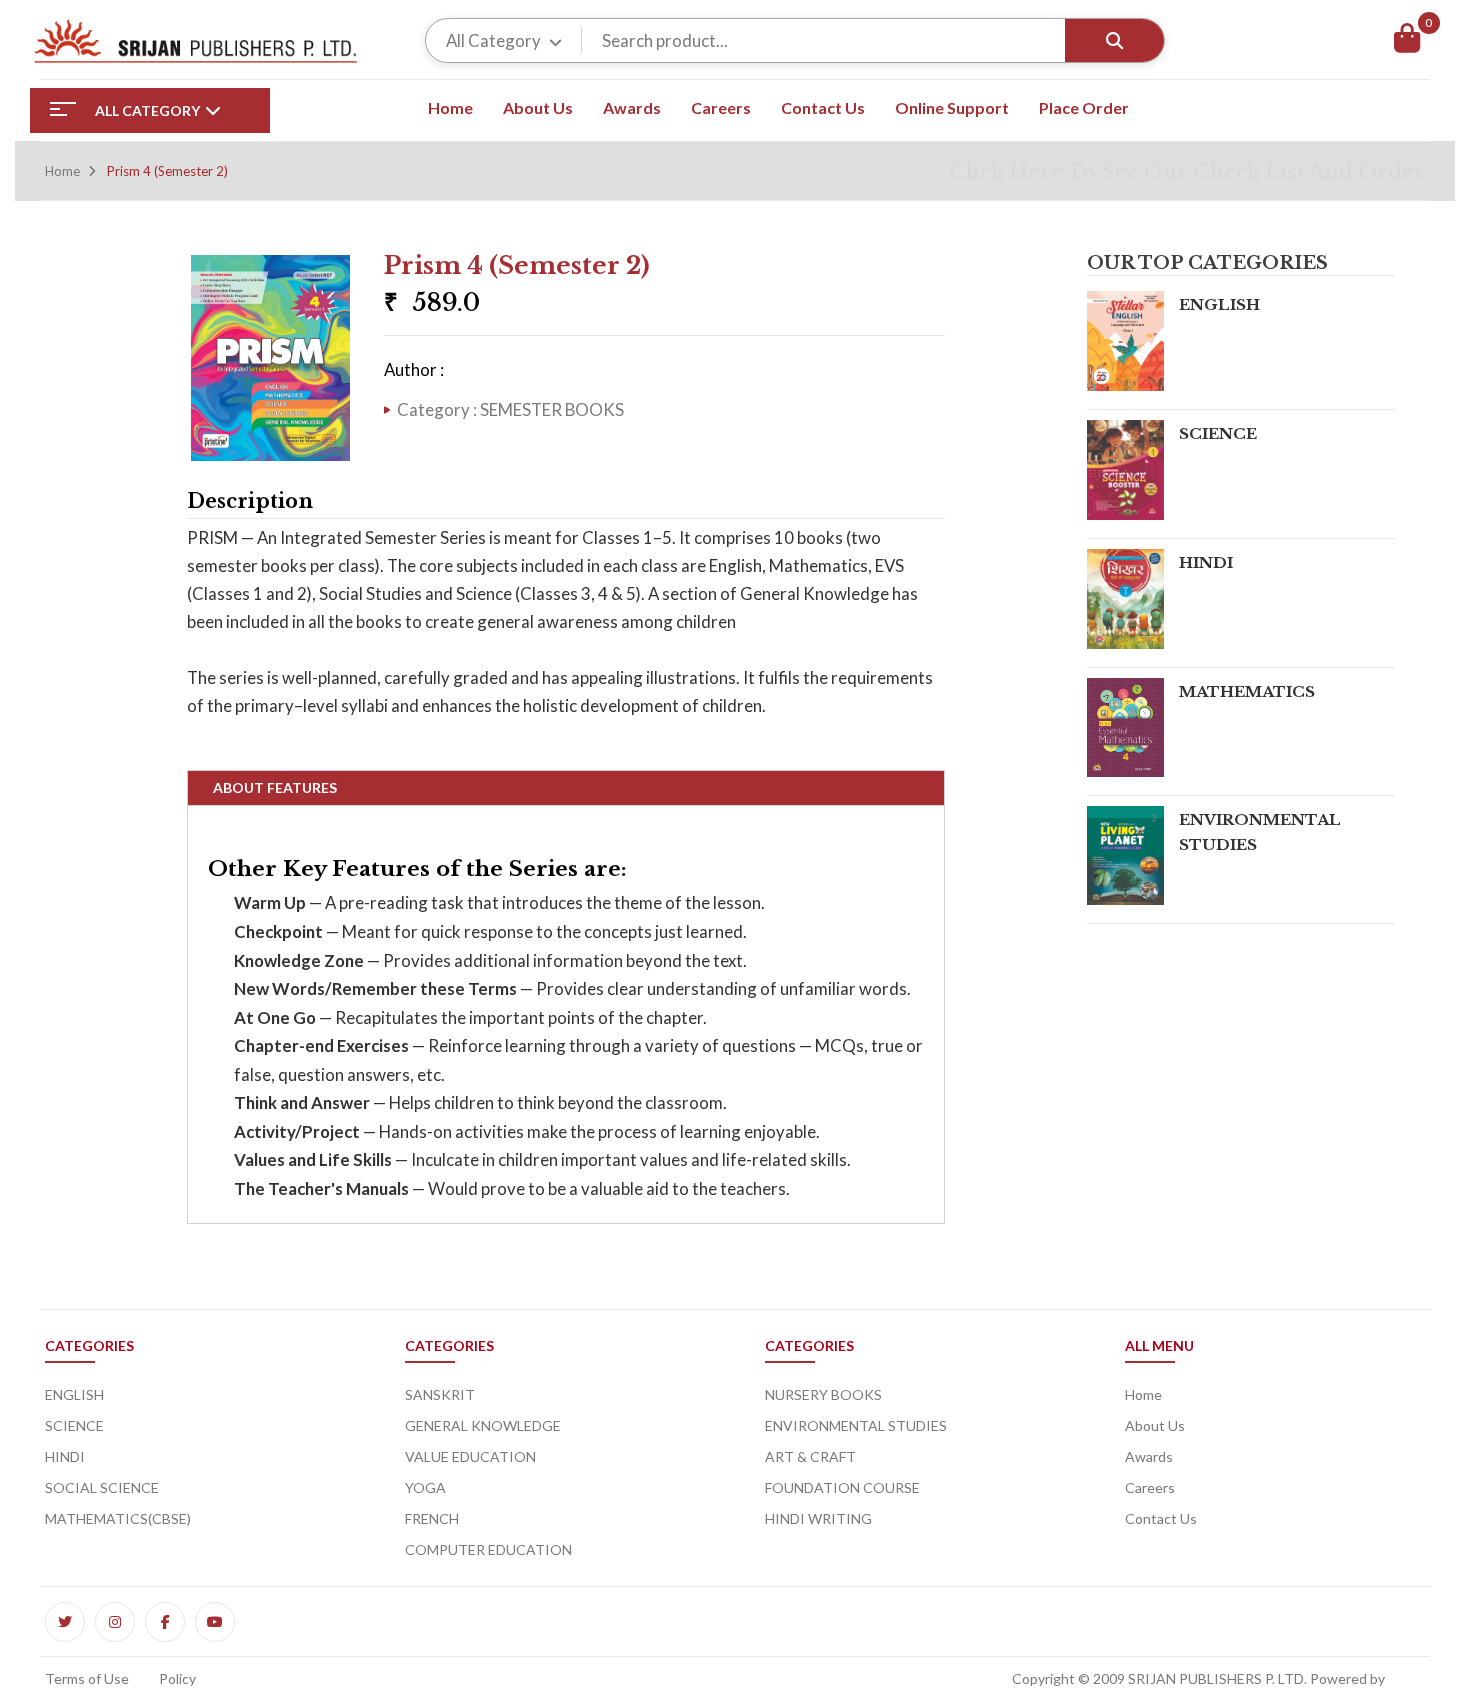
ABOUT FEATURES (275, 787)
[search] (1114, 40)
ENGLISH (1219, 304)
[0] (1407, 40)
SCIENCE (1218, 433)
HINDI (1206, 562)
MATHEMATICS (1247, 691)
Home (62, 171)
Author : (414, 369)
